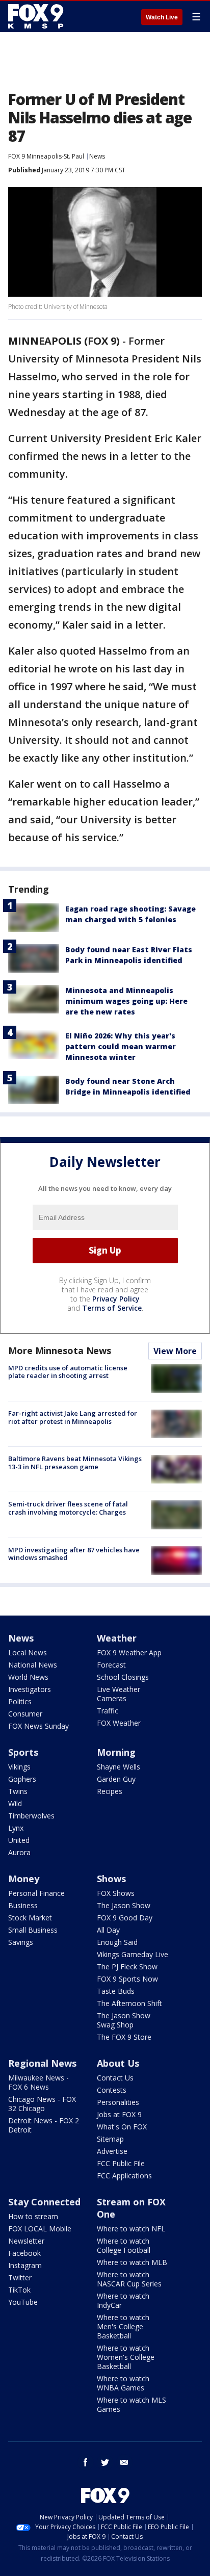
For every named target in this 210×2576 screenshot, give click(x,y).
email (124, 2462)
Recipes (110, 1791)
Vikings (19, 1767)
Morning (116, 1752)
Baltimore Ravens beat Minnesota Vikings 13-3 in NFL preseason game (75, 1463)
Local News (28, 1653)
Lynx (16, 1828)
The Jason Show (124, 1905)
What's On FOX (122, 2127)
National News (33, 1665)
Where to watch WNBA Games (123, 2383)
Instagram (25, 2265)
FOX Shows (116, 1893)
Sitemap (110, 2139)
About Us (118, 2063)
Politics (20, 1701)
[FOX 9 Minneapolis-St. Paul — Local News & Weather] (38, 16)
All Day (108, 1930)
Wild (15, 1803)
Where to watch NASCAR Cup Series (129, 2279)
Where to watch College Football (124, 2245)
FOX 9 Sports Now (127, 1979)
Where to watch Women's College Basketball (126, 2357)
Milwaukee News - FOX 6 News (38, 2082)
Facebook (24, 2253)
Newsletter (26, 2241)
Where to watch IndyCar (123, 2300)
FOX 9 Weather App (129, 1653)
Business (23, 1905)
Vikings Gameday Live (133, 1954)
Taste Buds (116, 1991)
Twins (18, 1791)
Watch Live (162, 17)
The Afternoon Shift (129, 2003)
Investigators (30, 1689)
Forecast (111, 1665)
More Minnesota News (60, 1350)
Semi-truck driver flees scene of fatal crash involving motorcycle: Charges (68, 1508)
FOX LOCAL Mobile (40, 2229)
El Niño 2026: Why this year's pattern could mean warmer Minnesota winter (121, 1046)
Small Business (33, 1930)
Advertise (112, 2151)
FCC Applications (124, 2176)
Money (24, 1879)
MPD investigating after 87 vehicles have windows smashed (74, 1554)
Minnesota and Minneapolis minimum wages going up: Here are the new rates (126, 1001)
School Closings (123, 1677)
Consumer (25, 1714)
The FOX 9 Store (124, 2037)
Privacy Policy (116, 1299)
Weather (117, 1638)
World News (28, 1677)
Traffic (108, 1711)
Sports (23, 1752)
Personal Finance (36, 1893)
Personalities (118, 2102)
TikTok (19, 2290)
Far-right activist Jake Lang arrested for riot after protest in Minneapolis (73, 1417)
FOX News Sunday (38, 1726)
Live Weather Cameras (119, 1694)
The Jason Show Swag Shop (124, 2020)
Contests (112, 2090)
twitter (105, 2462)
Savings (21, 1942)
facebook (86, 2462)
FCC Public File (121, 2163)
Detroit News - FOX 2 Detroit (44, 2125)
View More (175, 1351)
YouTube (23, 2302)
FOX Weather (119, 1723)
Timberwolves (31, 1816)
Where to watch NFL (131, 2229)
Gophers (22, 1779)
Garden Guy (116, 1779)
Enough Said (117, 1942)
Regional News (42, 2063)
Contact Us (115, 2078)
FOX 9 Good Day (125, 1918)
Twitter (20, 2278)
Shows (111, 1879)
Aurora (19, 1852)
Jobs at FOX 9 (119, 2114)
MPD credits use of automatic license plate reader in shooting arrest (68, 1372)
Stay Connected (44, 2202)
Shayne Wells (119, 1767)
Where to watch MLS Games (132, 2404)
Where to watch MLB (132, 2262)
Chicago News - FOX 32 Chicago (42, 2104)
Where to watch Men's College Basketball (123, 2326)
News (97, 156)
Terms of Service (112, 1308)
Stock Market (30, 1918)
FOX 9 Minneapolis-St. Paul (46, 156)
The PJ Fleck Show (127, 1967)
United (19, 1840)
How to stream (33, 2216)
